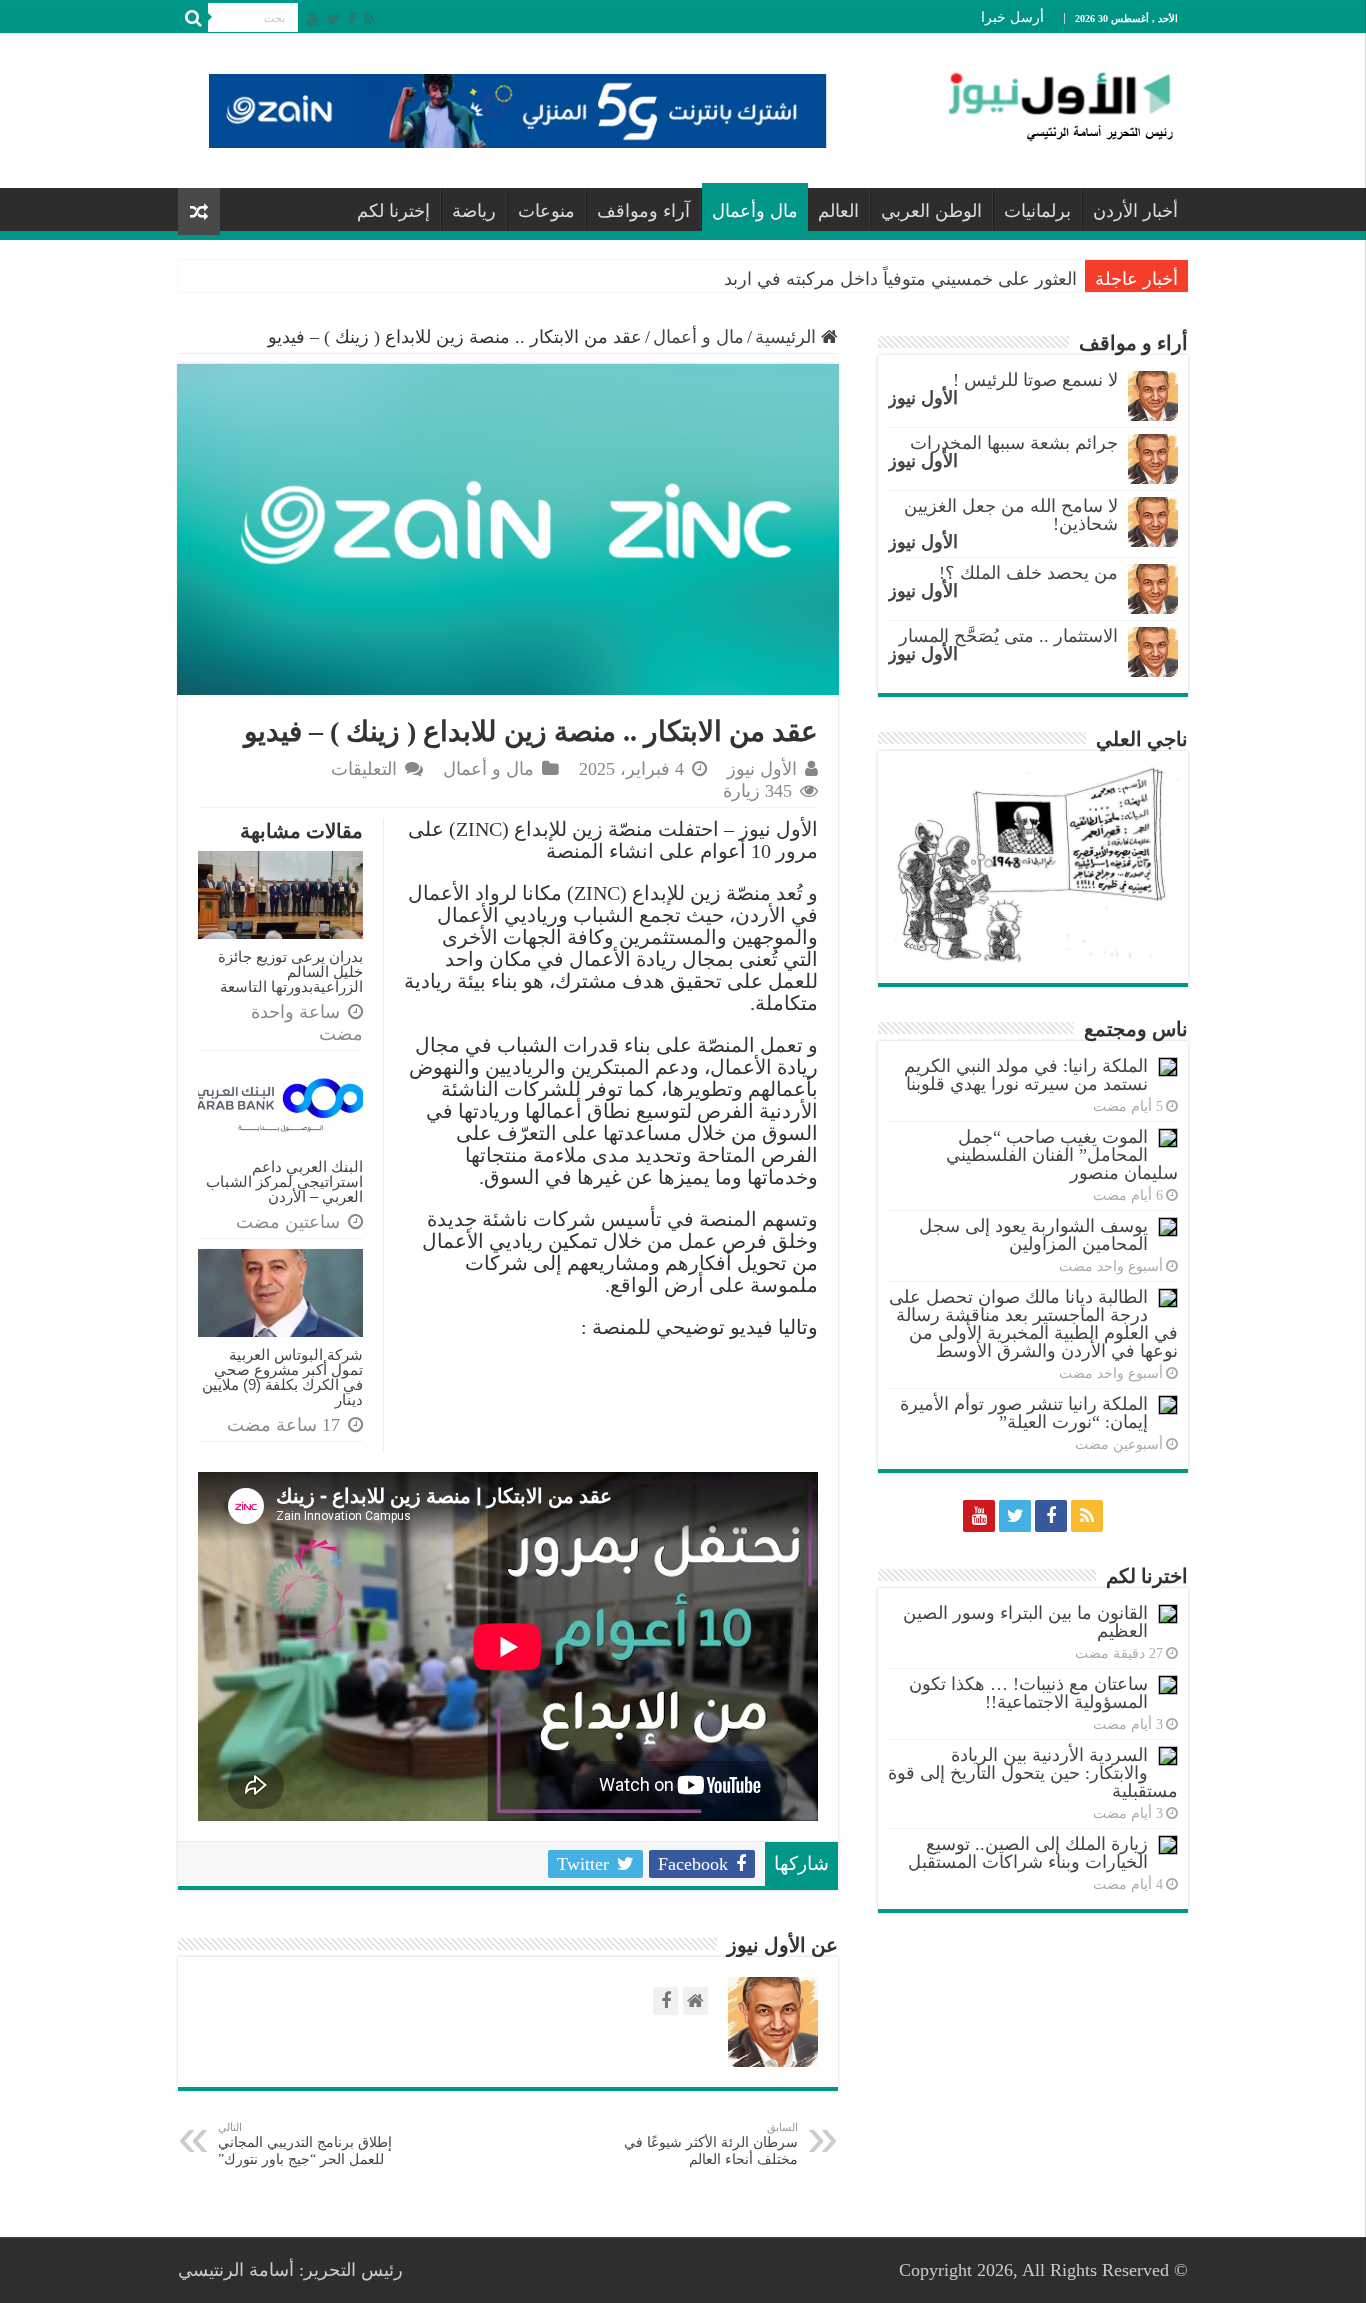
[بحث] (193, 18)
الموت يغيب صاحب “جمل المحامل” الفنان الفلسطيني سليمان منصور (1062, 1155)
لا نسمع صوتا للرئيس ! (1035, 380)
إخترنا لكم (393, 211)
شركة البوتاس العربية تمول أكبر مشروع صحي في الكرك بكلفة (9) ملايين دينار (282, 1377)
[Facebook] (352, 19)
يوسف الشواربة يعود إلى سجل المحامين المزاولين (1033, 1235)
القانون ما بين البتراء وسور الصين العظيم (1025, 1622)
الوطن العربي (931, 211)
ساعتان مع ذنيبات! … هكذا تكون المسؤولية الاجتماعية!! (1028, 1693)
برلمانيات (1037, 211)
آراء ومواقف (643, 211)
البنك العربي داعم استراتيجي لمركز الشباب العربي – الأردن (284, 1181)
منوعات (546, 211)
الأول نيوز (762, 769)
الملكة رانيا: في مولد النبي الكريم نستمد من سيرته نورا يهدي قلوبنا (1026, 1075)
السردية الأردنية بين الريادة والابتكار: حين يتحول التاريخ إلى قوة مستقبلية (1033, 1773)
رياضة (474, 211)
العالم (838, 211)
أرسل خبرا (1012, 17)
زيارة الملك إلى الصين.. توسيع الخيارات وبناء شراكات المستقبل (1028, 1853)
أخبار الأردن (1135, 211)
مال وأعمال (755, 211)
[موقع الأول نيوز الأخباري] (1048, 106)
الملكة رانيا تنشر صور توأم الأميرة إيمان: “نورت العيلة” (1024, 1413)
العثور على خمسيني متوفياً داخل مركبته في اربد (900, 279)
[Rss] (369, 19)
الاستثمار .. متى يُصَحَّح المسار (1008, 636)
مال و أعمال (698, 337)
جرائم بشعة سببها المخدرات (1014, 443)
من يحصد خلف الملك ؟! (1028, 573)
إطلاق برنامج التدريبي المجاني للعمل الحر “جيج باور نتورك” (305, 2144)
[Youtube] (313, 19)
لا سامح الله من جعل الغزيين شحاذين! (1011, 515)
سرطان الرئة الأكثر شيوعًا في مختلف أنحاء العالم (711, 2144)
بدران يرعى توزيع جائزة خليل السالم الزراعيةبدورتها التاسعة (290, 971)
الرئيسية (788, 337)
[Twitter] (333, 19)
